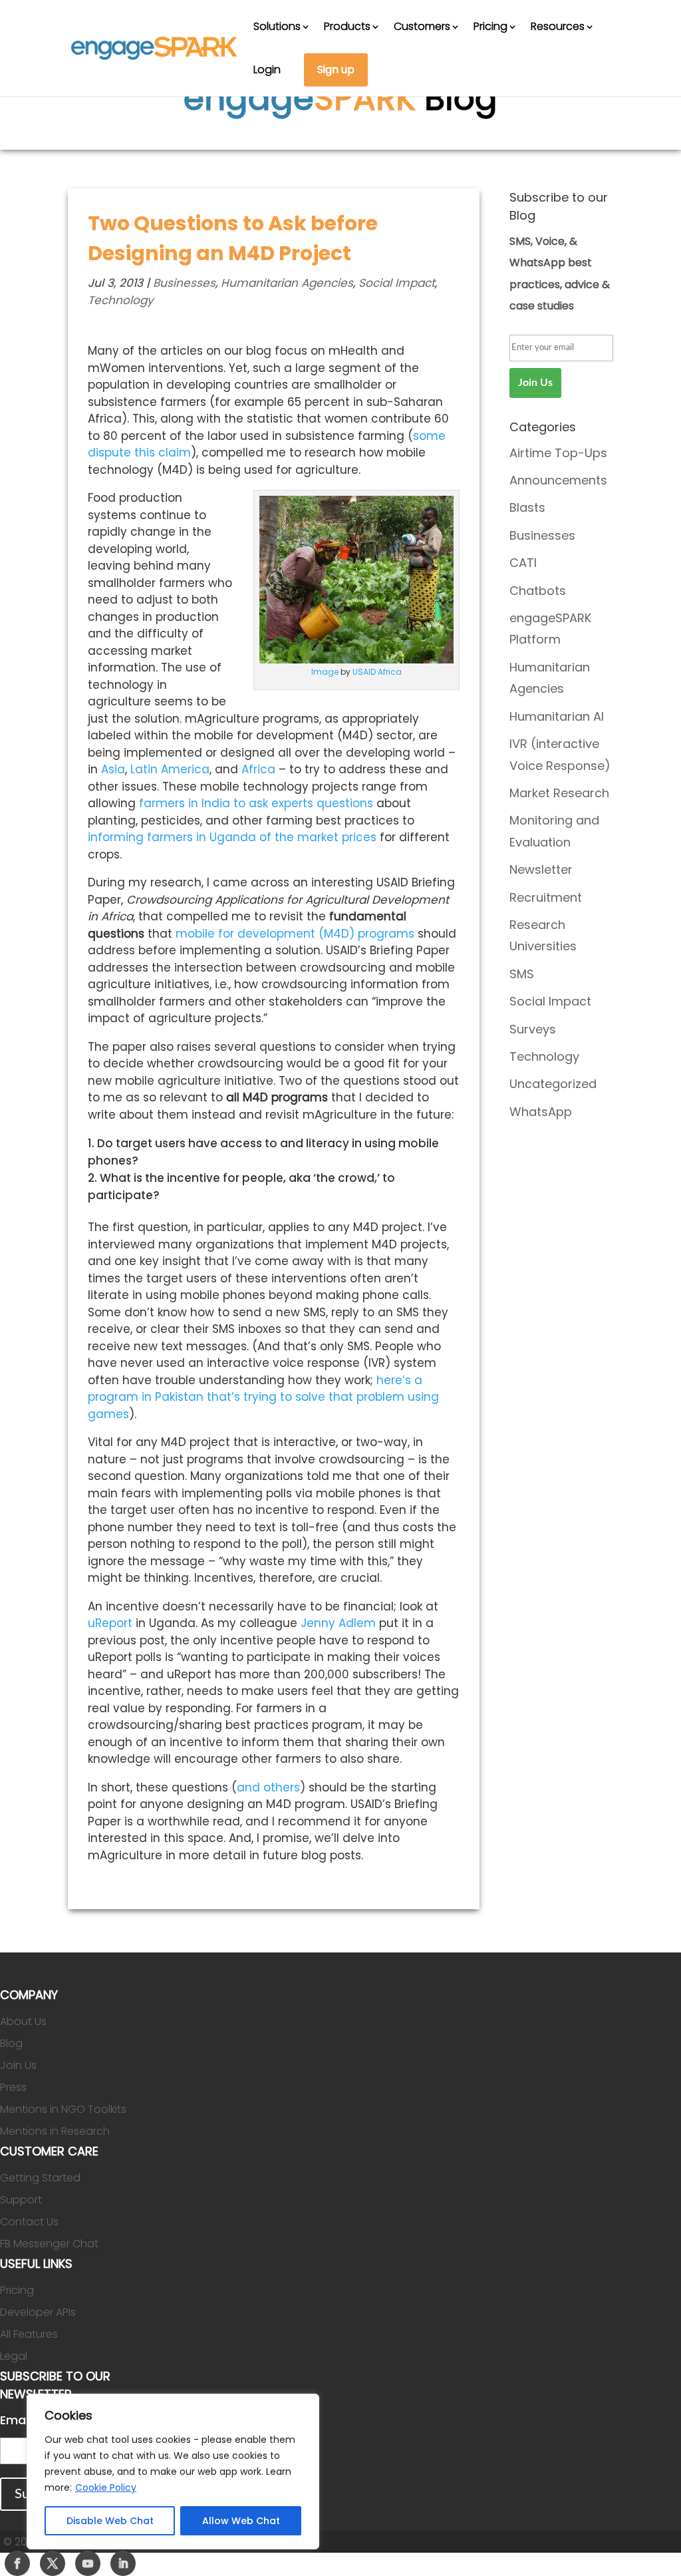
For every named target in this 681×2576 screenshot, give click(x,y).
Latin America (170, 769)
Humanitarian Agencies (287, 283)
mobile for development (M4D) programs (297, 934)
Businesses (184, 283)
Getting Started (40, 2178)
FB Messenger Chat (49, 2244)
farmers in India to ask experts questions (256, 803)
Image (325, 672)
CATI (523, 563)
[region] (173, 2472)
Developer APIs (38, 2312)
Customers (422, 26)
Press (13, 2087)
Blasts (527, 507)
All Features (29, 2334)
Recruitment (546, 897)
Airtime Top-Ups (558, 453)
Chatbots (538, 591)
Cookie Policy (106, 2487)
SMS (522, 974)
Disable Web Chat (110, 2521)
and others (268, 1787)
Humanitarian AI (557, 716)
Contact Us (29, 2222)
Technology (121, 300)
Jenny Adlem (338, 1623)
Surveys (533, 1029)
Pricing (490, 26)
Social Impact (397, 283)
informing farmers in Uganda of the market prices (232, 837)
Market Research (559, 793)
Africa (258, 769)
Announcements (558, 480)
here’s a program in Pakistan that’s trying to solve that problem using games (263, 1397)
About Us (23, 2021)
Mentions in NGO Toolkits (63, 2109)
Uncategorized (553, 1084)
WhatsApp (541, 1112)
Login (267, 70)
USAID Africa (377, 672)
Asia (113, 769)
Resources (558, 26)
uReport (110, 1623)
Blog (11, 2043)
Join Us (18, 2065)
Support (21, 2200)
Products (347, 26)
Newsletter (541, 869)
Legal (14, 2356)
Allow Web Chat (241, 2521)
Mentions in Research (55, 2131)
